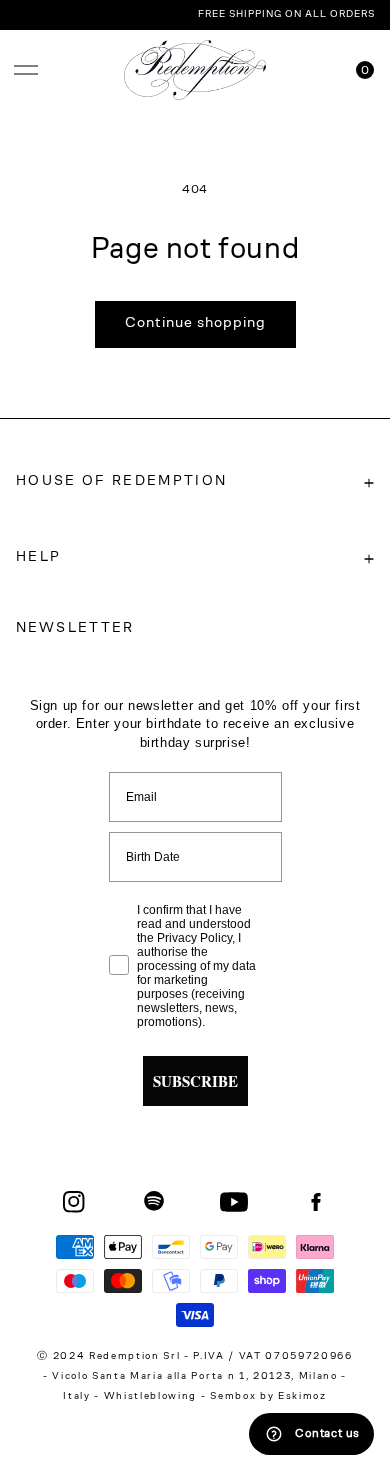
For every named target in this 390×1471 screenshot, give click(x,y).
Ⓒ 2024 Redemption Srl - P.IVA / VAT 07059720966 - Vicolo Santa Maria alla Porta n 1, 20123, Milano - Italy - (195, 1377)
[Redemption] (195, 70)
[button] (26, 70)
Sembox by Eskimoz (268, 1397)
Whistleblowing (152, 1397)
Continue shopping (195, 323)
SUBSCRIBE (195, 1081)
